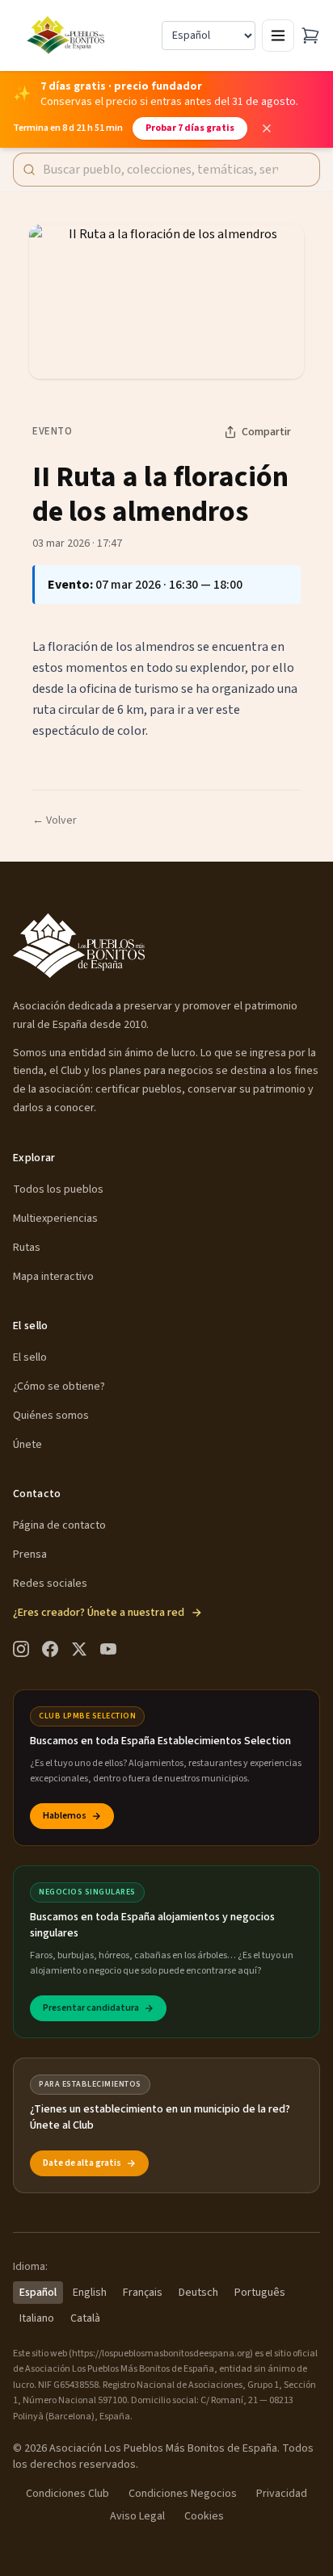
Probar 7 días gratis (190, 128)
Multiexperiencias (55, 1219)
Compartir (266, 432)
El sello (30, 1357)
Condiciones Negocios (183, 2494)
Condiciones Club (67, 2494)
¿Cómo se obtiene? (59, 1387)
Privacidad (282, 2494)
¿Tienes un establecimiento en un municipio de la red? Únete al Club (160, 2117)
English (90, 2293)
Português (260, 2293)
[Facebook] (50, 1649)
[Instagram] (21, 1649)
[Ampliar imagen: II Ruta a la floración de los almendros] (166, 302)
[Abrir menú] (278, 36)
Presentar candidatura (91, 2008)
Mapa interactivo (53, 1277)
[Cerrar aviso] (267, 128)
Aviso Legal (137, 2516)
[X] (79, 1649)
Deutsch (198, 2293)
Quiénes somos (51, 1416)
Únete (27, 1445)
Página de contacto (59, 1525)
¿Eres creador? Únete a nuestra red (99, 1613)
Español (38, 2293)
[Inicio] (67, 36)
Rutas (27, 1248)
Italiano (37, 2318)
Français (143, 2293)
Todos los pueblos (58, 1189)
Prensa (30, 1554)
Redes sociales (50, 1584)
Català (85, 2318)
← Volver (55, 820)
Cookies (204, 2516)
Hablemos (65, 1816)
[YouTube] (108, 1649)
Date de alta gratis (82, 2163)
